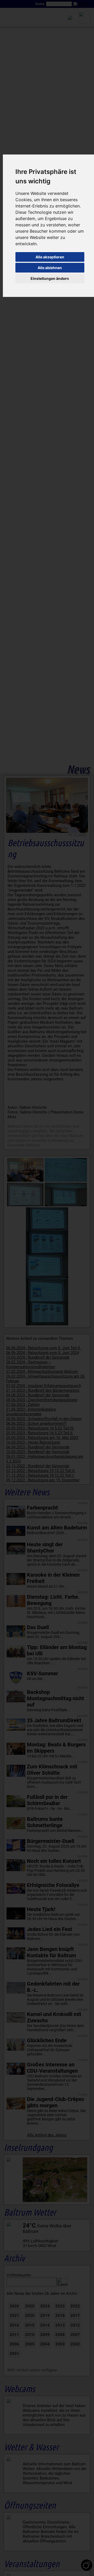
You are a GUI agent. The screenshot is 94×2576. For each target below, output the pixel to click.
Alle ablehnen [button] (50, 268)
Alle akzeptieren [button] (50, 257)
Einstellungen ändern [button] (50, 278)
